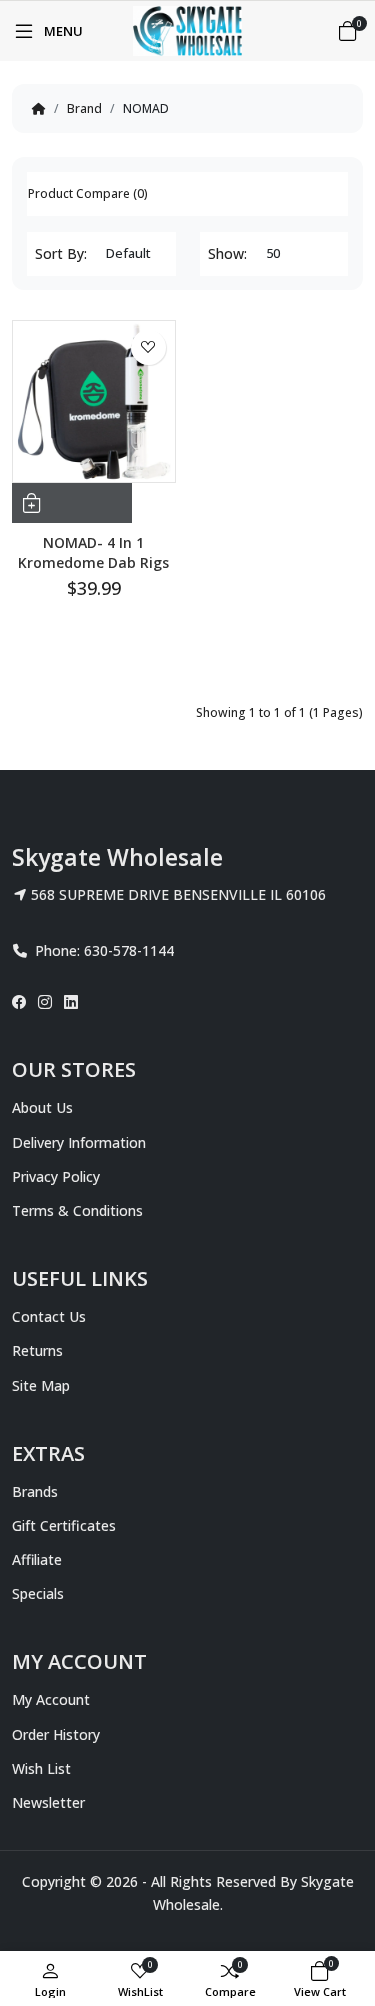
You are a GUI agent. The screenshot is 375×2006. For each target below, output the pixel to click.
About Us (42, 1107)
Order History (56, 1734)
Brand (84, 108)
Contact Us (49, 1316)
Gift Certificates (64, 1525)
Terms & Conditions (77, 1210)
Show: (227, 253)
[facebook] (22, 1002)
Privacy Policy (56, 1176)
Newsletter (48, 1802)
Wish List (41, 1768)
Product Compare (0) (88, 193)
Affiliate (37, 1559)
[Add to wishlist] (148, 347)
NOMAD (146, 108)
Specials (38, 1593)
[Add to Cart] (72, 503)
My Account (51, 1699)
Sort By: (61, 253)
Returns (37, 1350)
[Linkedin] (71, 1002)
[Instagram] (45, 1002)
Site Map (41, 1385)
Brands (35, 1491)
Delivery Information (79, 1142)
